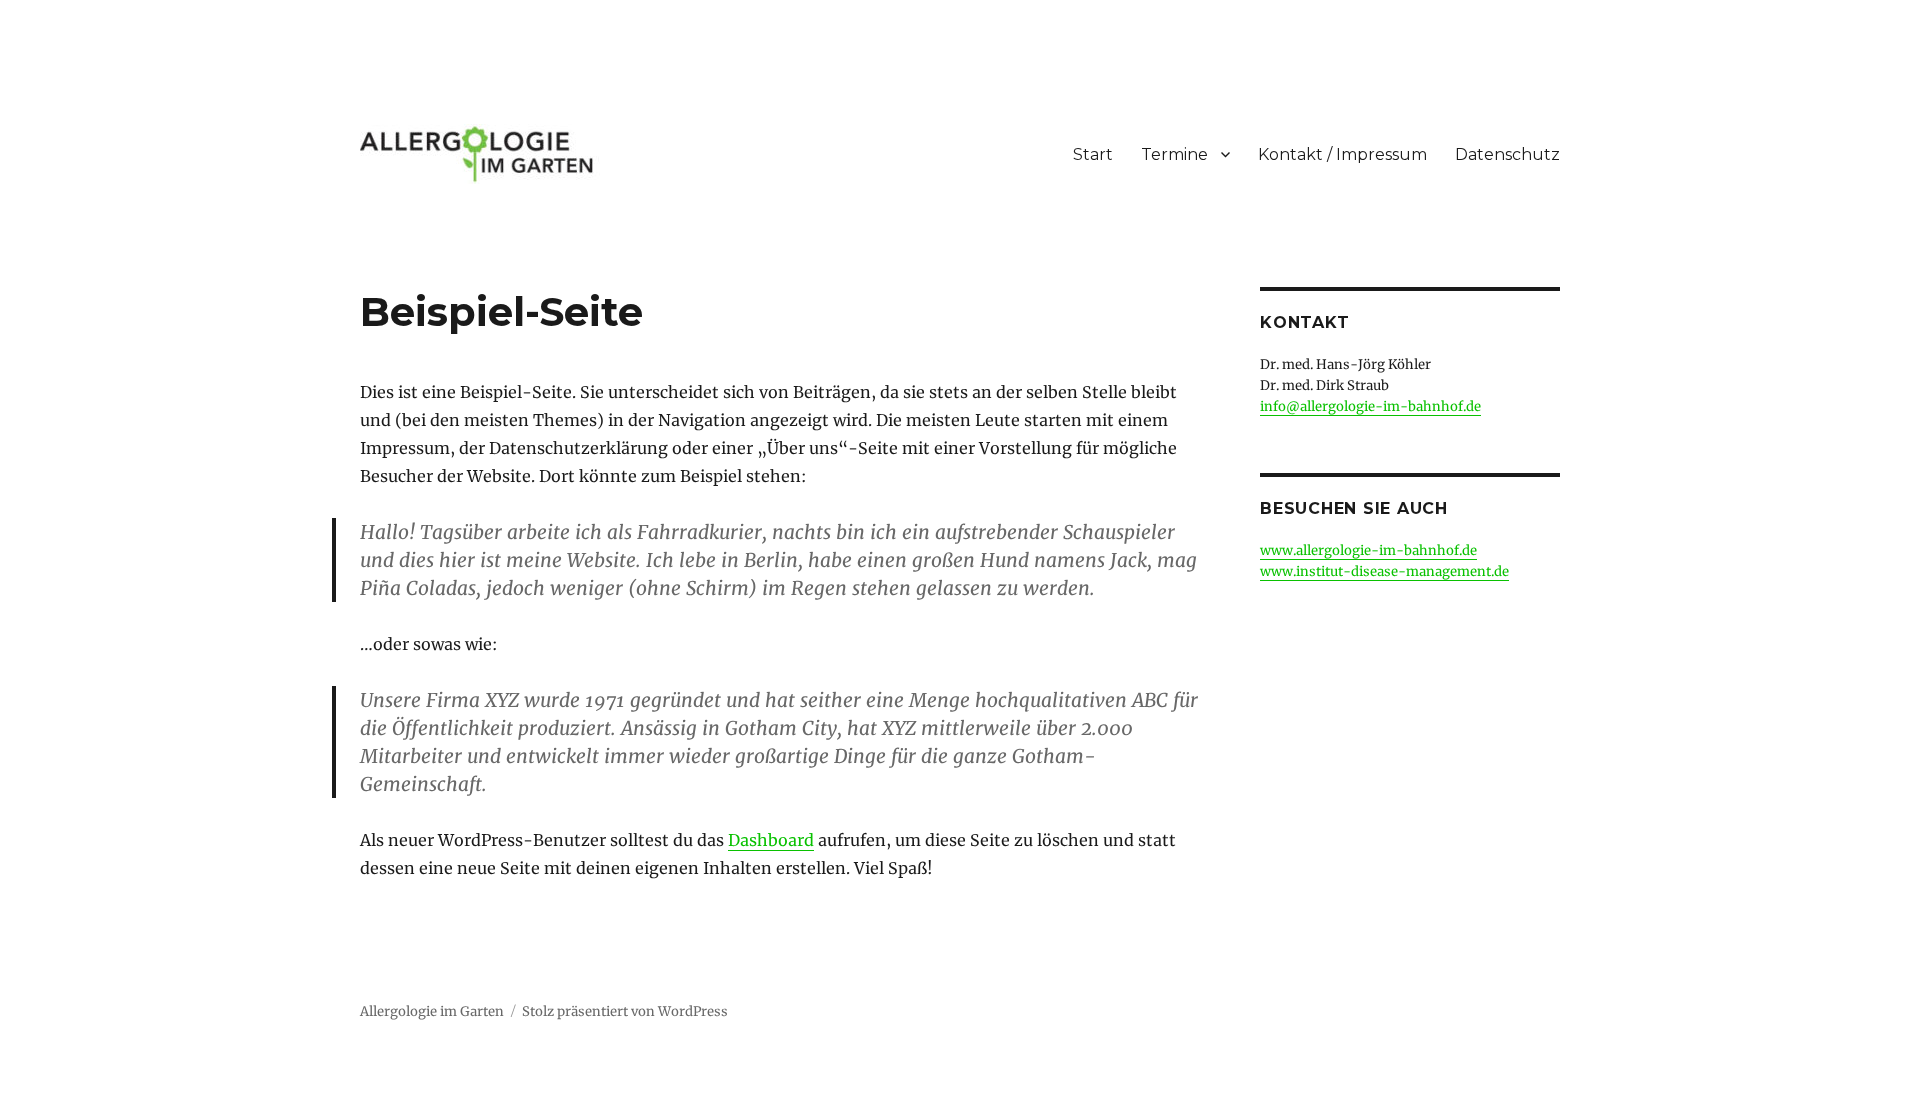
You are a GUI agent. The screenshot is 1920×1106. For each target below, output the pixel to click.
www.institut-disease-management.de (1384, 571)
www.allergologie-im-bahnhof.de (1368, 550)
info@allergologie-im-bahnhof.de (1370, 406)
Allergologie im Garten (432, 1011)
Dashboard (771, 840)
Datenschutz (1507, 154)
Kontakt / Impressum (1342, 154)
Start (1093, 154)
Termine (1174, 154)
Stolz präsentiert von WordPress (625, 1011)
